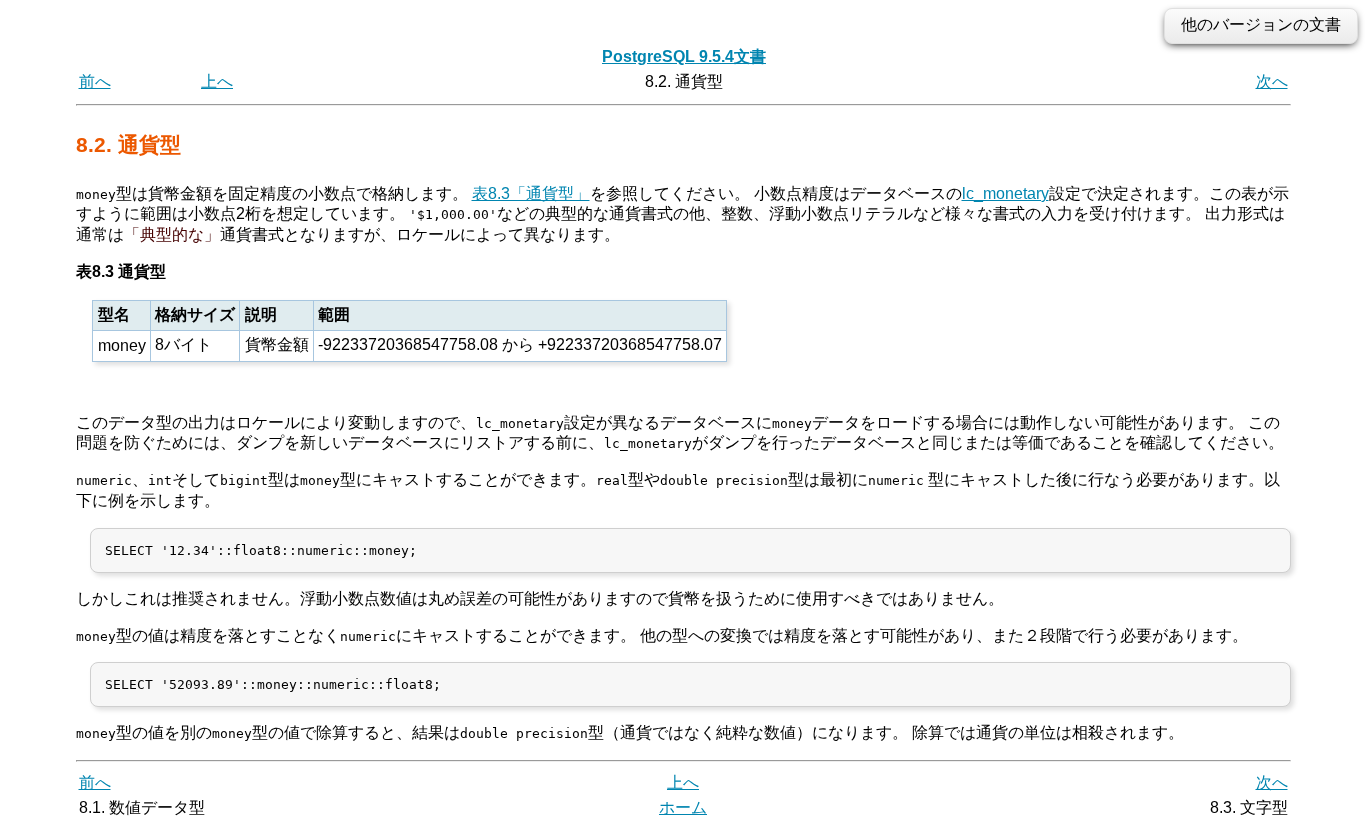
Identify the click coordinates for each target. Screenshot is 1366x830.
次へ (1272, 81)
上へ (217, 81)
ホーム (683, 807)
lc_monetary (1005, 193)
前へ (95, 81)
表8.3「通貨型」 (531, 193)
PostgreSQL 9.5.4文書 (684, 56)
